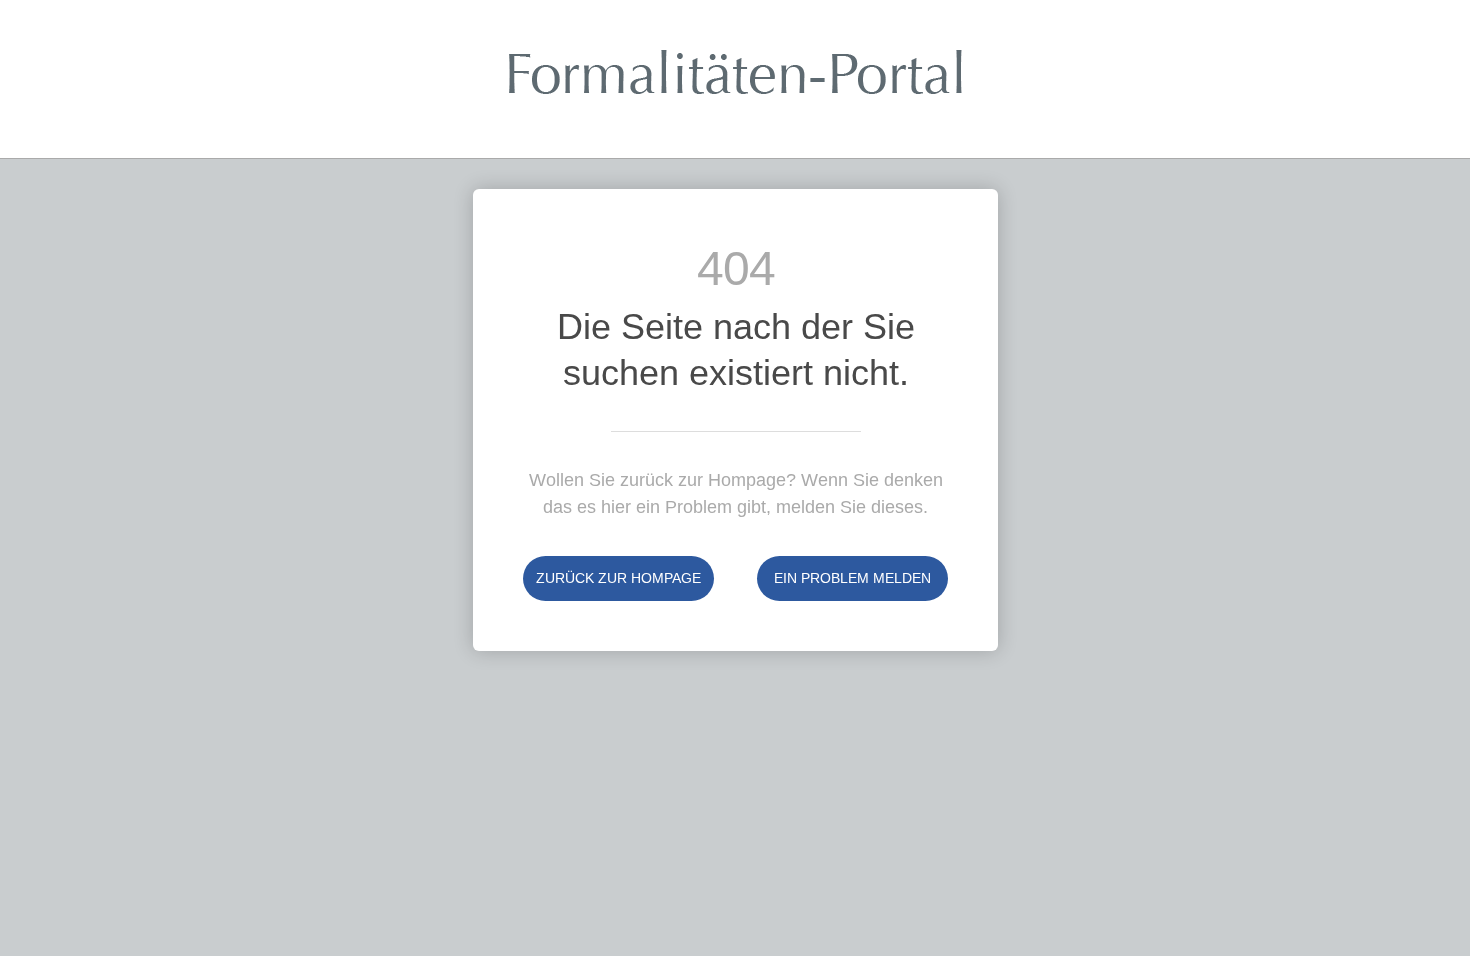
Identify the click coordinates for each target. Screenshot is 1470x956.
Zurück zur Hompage (618, 578)
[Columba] (735, 87)
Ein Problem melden (852, 578)
